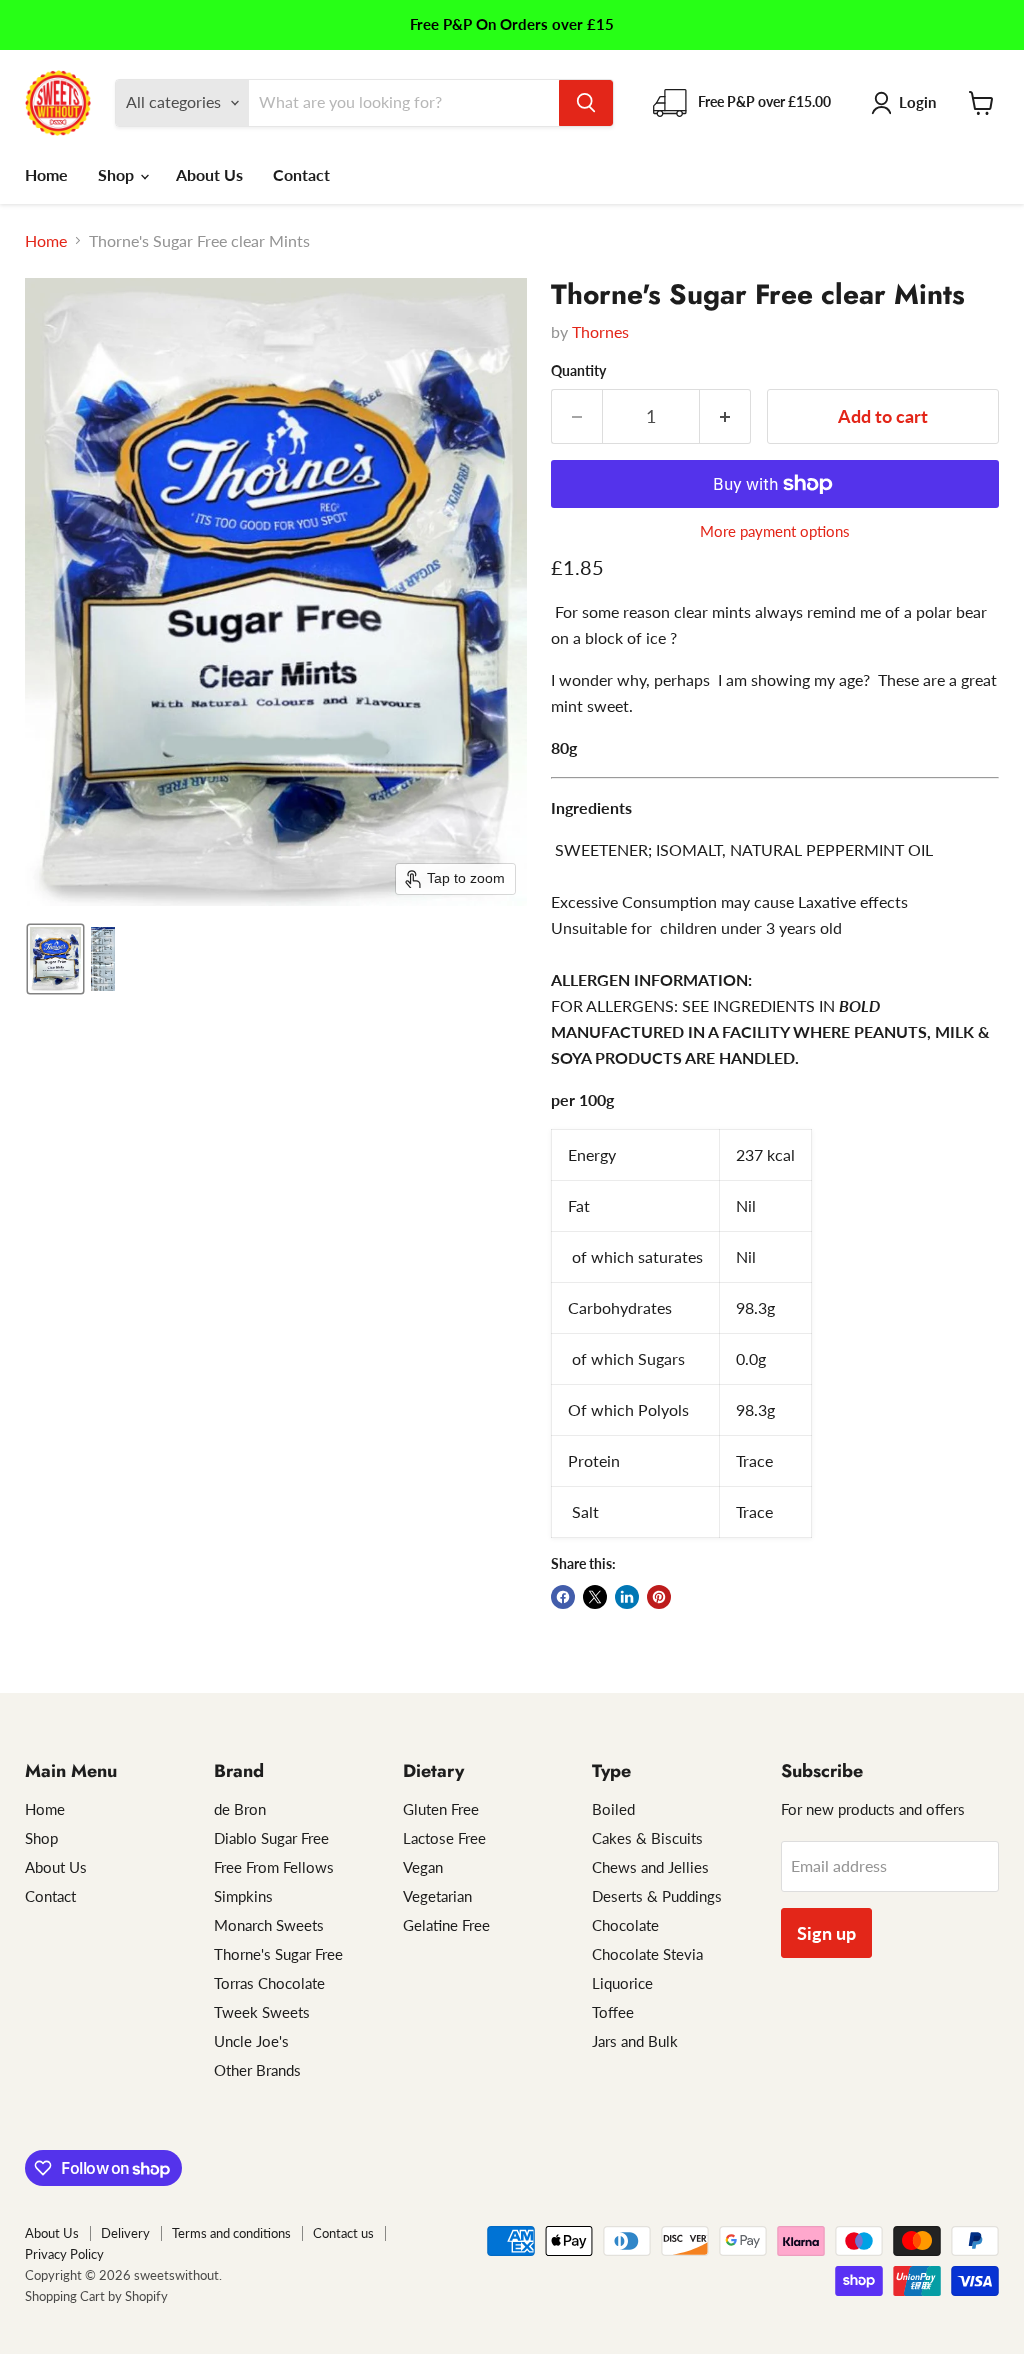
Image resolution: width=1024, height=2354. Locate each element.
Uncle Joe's (251, 2041)
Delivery (125, 2233)
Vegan (423, 1867)
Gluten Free (441, 1809)
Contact (301, 174)
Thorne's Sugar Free (278, 1954)
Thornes (600, 331)
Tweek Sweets (262, 2012)
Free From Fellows (274, 1867)
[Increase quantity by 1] (725, 416)
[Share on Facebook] (563, 1597)
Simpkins (243, 1896)
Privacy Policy (64, 2254)
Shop (118, 174)
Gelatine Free (446, 1925)
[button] (907, 103)
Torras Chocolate (269, 1983)
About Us (209, 174)
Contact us (343, 2233)
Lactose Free (444, 1838)
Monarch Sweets (269, 1925)
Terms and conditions (231, 2233)
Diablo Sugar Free (271, 1838)
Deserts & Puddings (657, 1896)
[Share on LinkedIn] (627, 1597)
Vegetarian (437, 1896)
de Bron (240, 1809)
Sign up (826, 1933)
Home (46, 174)
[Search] (586, 103)
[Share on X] (595, 1597)
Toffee (613, 2012)
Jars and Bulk (635, 2041)
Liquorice (622, 1983)
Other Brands (257, 2070)
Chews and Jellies (650, 1867)
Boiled (613, 1809)
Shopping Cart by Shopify (96, 2296)
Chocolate (625, 1925)
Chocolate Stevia (647, 1954)
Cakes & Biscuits (647, 1838)
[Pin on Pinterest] (659, 1597)
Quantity (578, 371)
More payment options (775, 531)
